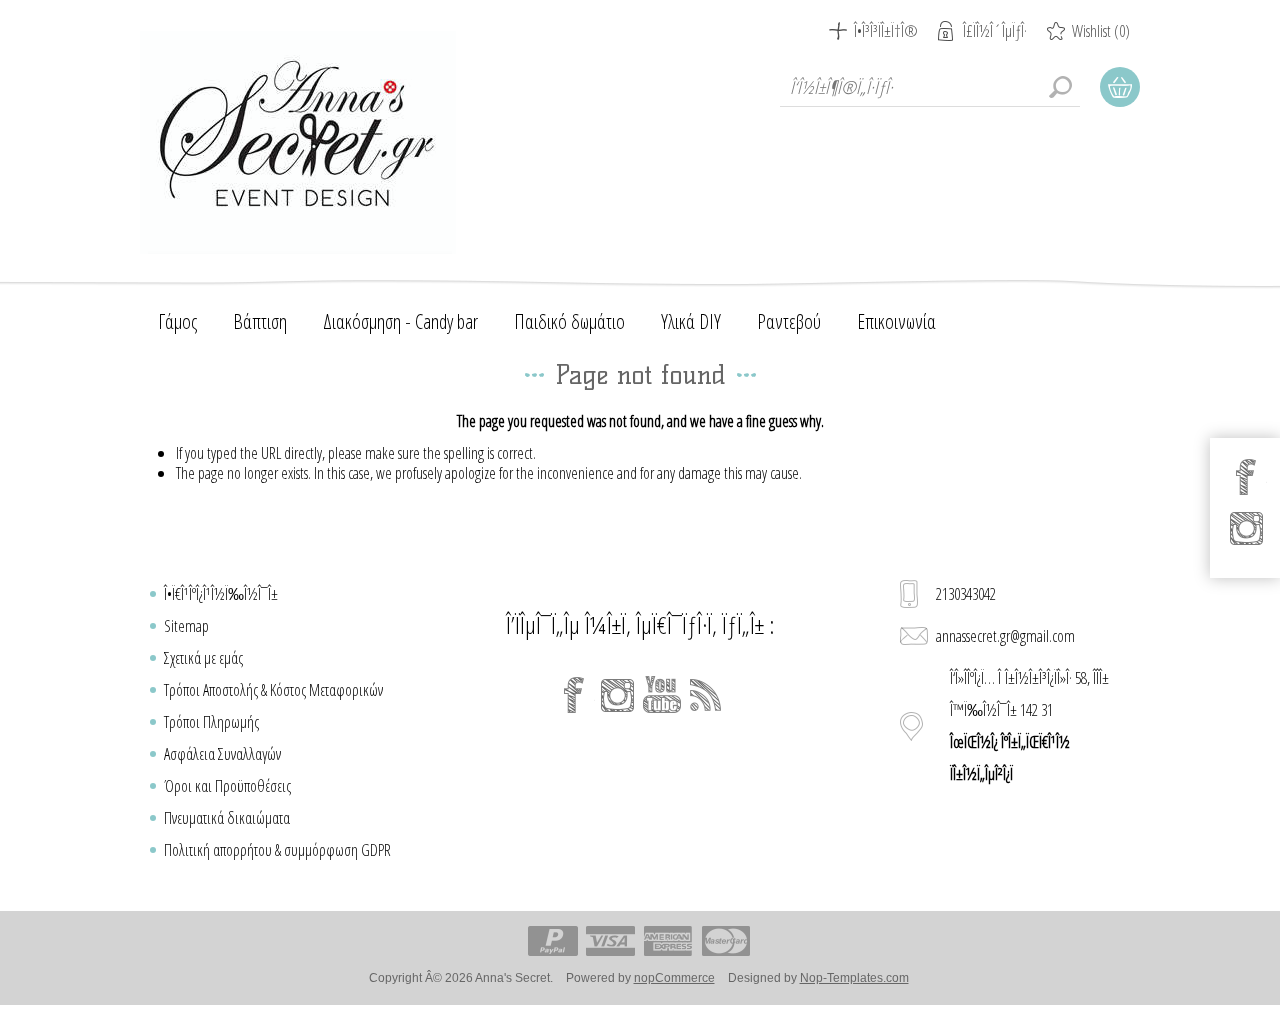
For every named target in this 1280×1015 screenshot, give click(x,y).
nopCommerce (674, 978)
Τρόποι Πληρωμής (211, 722)
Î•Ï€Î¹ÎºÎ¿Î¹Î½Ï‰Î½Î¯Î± (221, 594)
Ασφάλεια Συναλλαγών (222, 754)
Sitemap (186, 626)
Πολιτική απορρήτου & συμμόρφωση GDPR (277, 850)
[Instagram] (618, 695)
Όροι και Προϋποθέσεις (227, 786)
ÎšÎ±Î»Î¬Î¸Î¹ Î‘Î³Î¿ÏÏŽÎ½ (1120, 87)
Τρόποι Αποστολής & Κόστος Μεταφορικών (273, 690)
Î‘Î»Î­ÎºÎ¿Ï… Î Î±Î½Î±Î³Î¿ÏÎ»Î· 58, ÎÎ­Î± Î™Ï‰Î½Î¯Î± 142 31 (1029, 726)
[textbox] (930, 87)
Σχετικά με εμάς (203, 658)
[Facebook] (574, 695)
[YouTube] (662, 695)
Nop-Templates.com (854, 978)
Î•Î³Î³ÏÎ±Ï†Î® (886, 31)
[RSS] (706, 695)
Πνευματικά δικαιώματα (227, 818)
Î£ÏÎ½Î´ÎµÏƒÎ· (995, 31)
